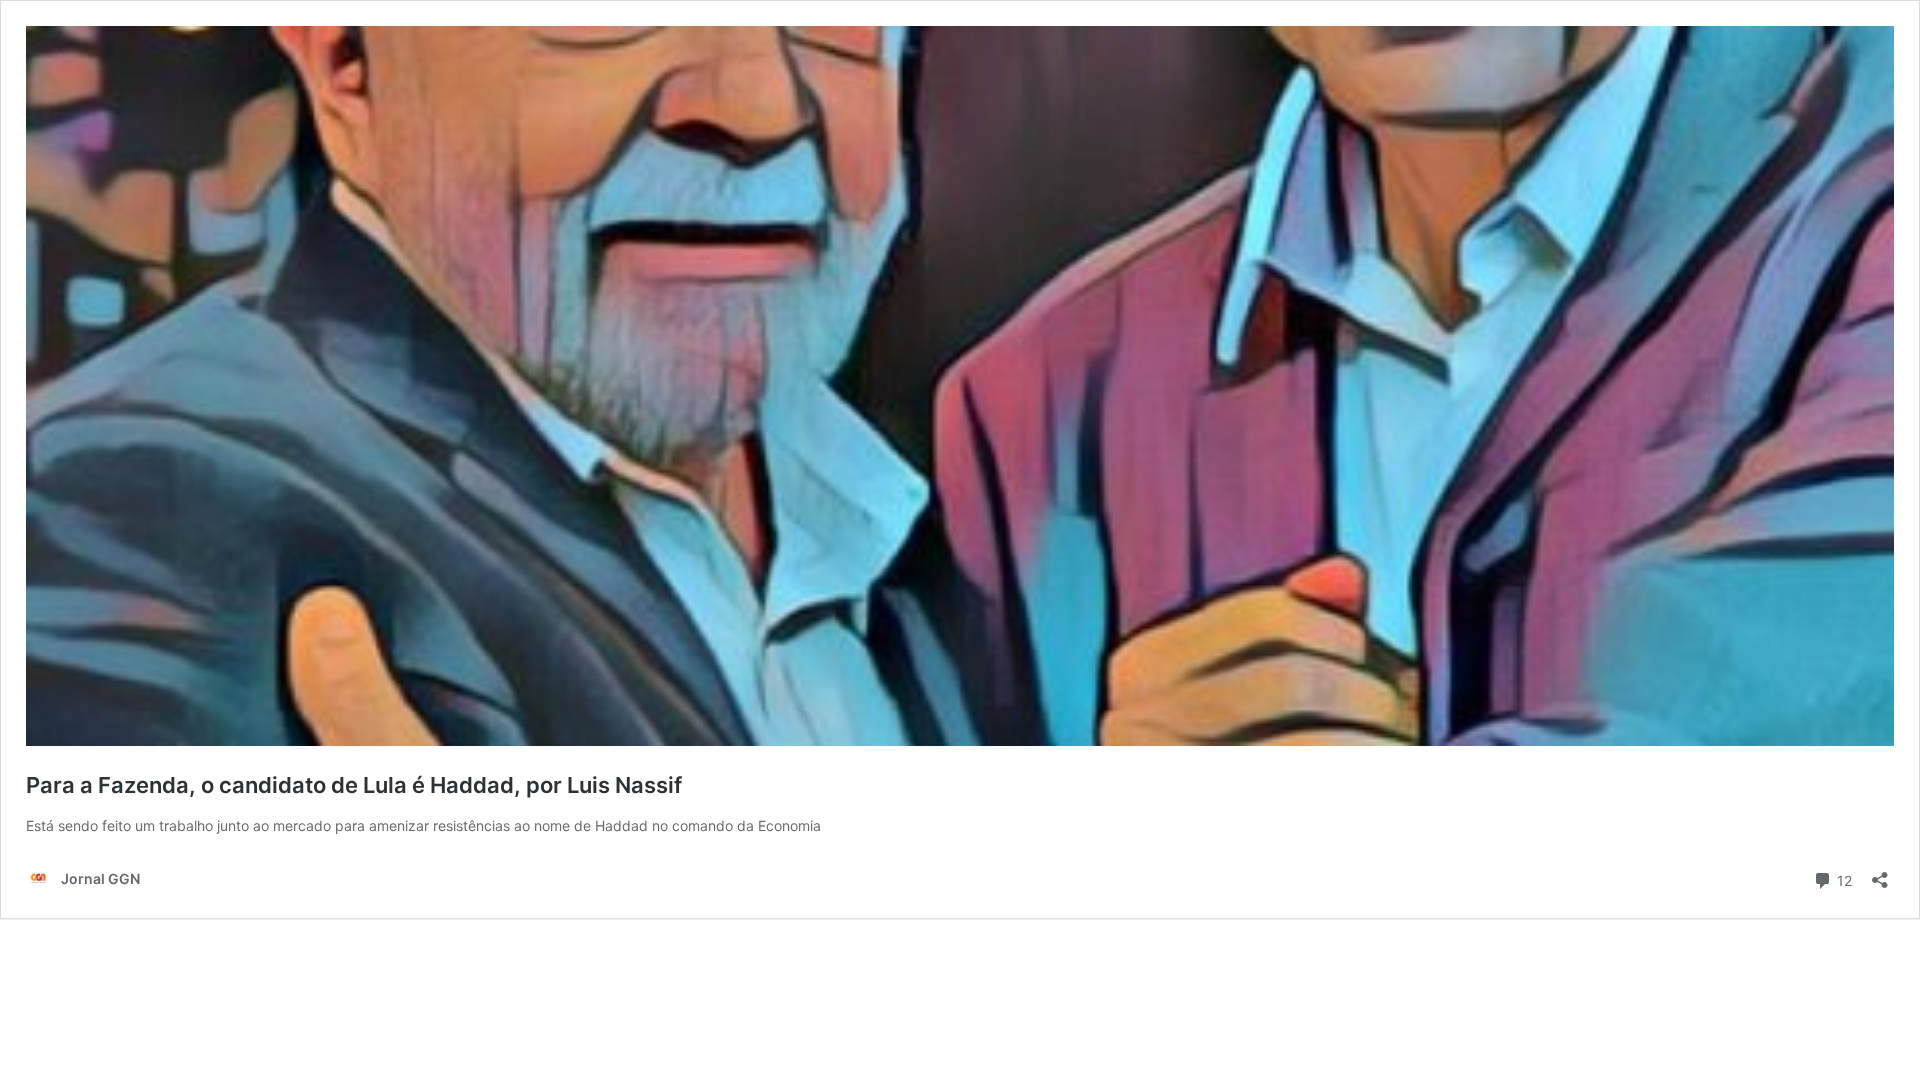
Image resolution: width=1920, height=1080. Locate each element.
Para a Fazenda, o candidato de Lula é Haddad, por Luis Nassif (354, 785)
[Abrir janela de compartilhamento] (1880, 873)
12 (1842, 879)
